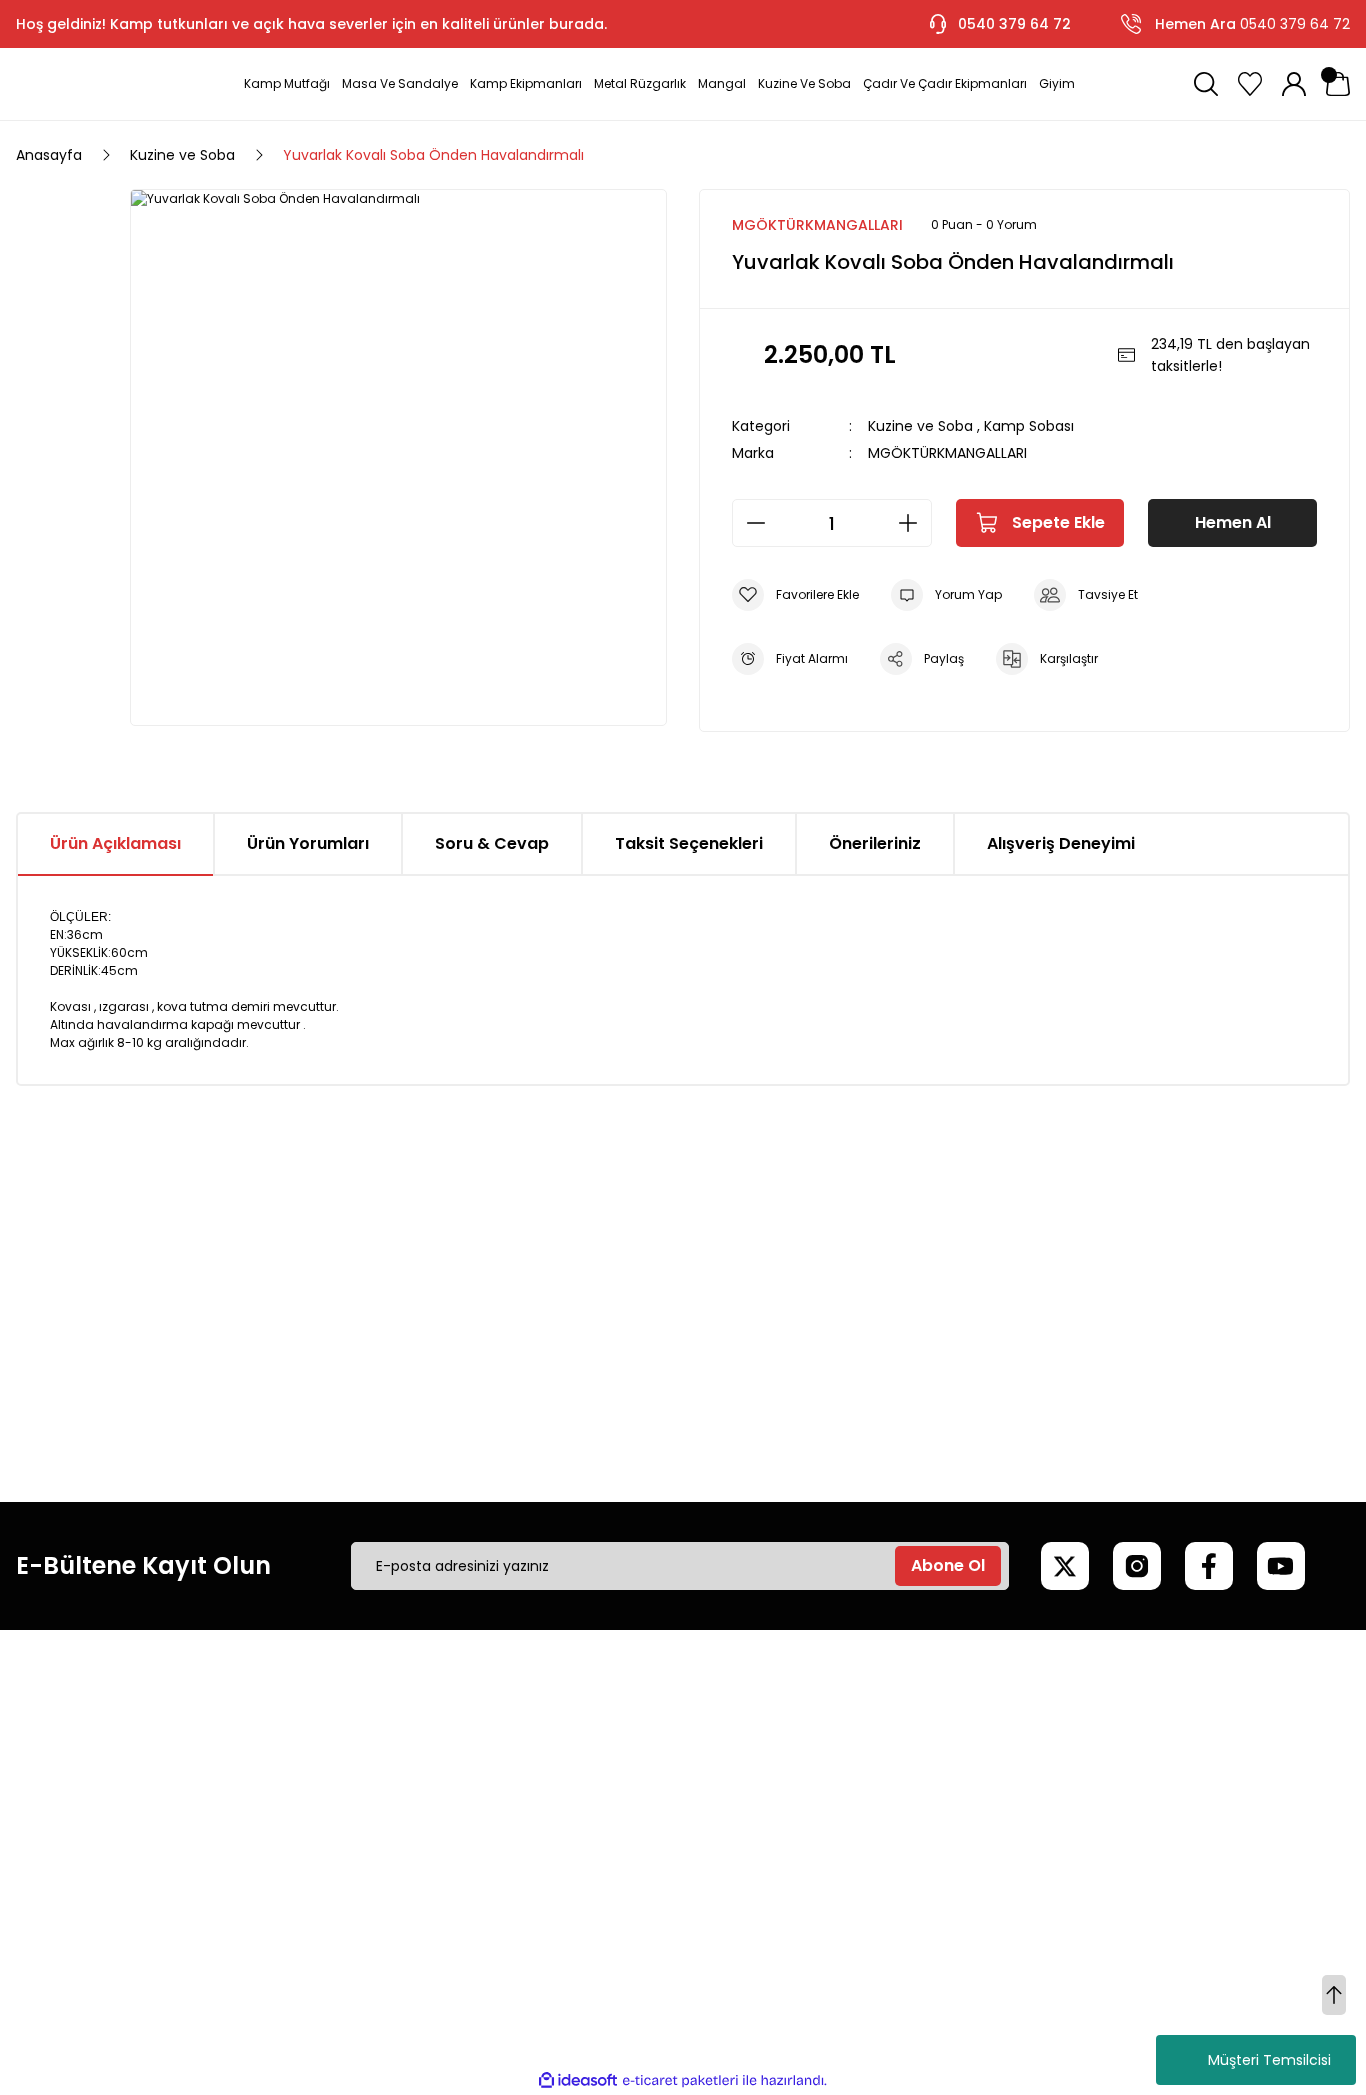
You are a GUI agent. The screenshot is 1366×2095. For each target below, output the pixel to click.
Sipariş (835, 1767)
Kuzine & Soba (1146, 1869)
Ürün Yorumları (308, 843)
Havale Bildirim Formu (602, 1869)
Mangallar (1131, 1767)
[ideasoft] (578, 2080)
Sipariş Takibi (857, 1835)
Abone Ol (948, 1565)
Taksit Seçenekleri (689, 843)
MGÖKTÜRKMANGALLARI (947, 453)
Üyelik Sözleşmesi (304, 1767)
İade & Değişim (296, 1869)
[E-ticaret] (680, 2081)
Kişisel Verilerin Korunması (332, 1835)
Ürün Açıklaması (115, 843)
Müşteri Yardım (580, 1733)
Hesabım (843, 1733)
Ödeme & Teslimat (880, 1869)
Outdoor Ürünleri (1154, 1835)
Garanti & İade (578, 1801)
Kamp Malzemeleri (1161, 1733)
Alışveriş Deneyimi (1061, 843)
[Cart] (1338, 84)
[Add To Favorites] (795, 595)
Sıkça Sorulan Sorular (600, 1835)
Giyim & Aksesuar (1157, 1801)
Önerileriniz (875, 843)
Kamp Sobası (1029, 426)
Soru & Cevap (492, 843)
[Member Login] (1294, 84)
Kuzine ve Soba (920, 426)
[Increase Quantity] (914, 523)
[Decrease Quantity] (750, 523)
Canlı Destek (571, 1767)
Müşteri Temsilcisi (1269, 2060)
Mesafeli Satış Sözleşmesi (332, 1733)
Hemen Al (1233, 522)
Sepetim (842, 1801)
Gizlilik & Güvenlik (303, 1801)
